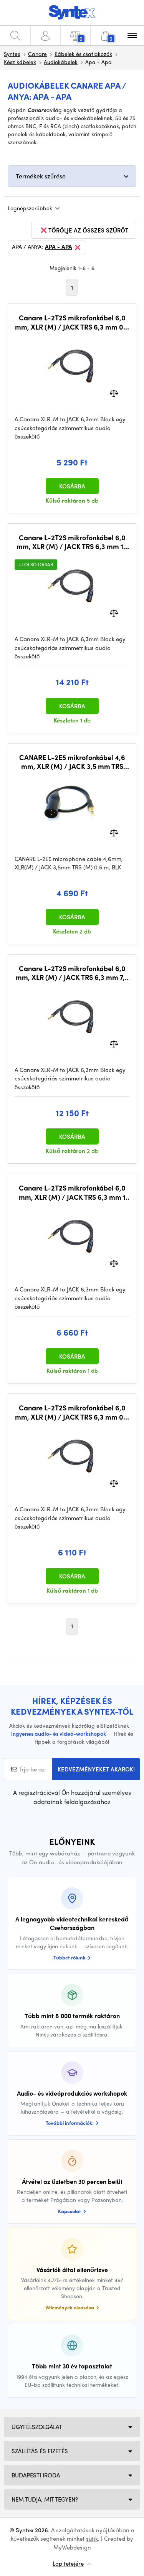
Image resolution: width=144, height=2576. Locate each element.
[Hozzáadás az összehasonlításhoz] (114, 393)
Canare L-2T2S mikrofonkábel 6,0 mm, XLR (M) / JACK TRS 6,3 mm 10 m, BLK (72, 542)
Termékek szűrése (41, 176)
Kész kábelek (20, 62)
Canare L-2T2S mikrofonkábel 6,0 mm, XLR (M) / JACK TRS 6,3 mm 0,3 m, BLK (72, 1412)
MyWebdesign (72, 2547)
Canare (37, 54)
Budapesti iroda (36, 2475)
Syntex (12, 54)
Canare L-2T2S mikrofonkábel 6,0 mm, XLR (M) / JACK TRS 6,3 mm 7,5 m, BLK (72, 973)
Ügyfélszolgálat (37, 2427)
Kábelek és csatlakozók (83, 54)
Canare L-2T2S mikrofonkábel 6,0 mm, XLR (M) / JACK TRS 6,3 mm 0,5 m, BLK (72, 322)
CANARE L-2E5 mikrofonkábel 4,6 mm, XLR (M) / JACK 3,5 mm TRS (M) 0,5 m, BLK (72, 762)
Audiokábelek (61, 62)
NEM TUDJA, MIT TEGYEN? (45, 2499)
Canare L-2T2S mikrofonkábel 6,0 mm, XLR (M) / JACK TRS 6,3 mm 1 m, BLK (72, 1192)
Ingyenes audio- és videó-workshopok (59, 1733)
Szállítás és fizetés (40, 2451)
